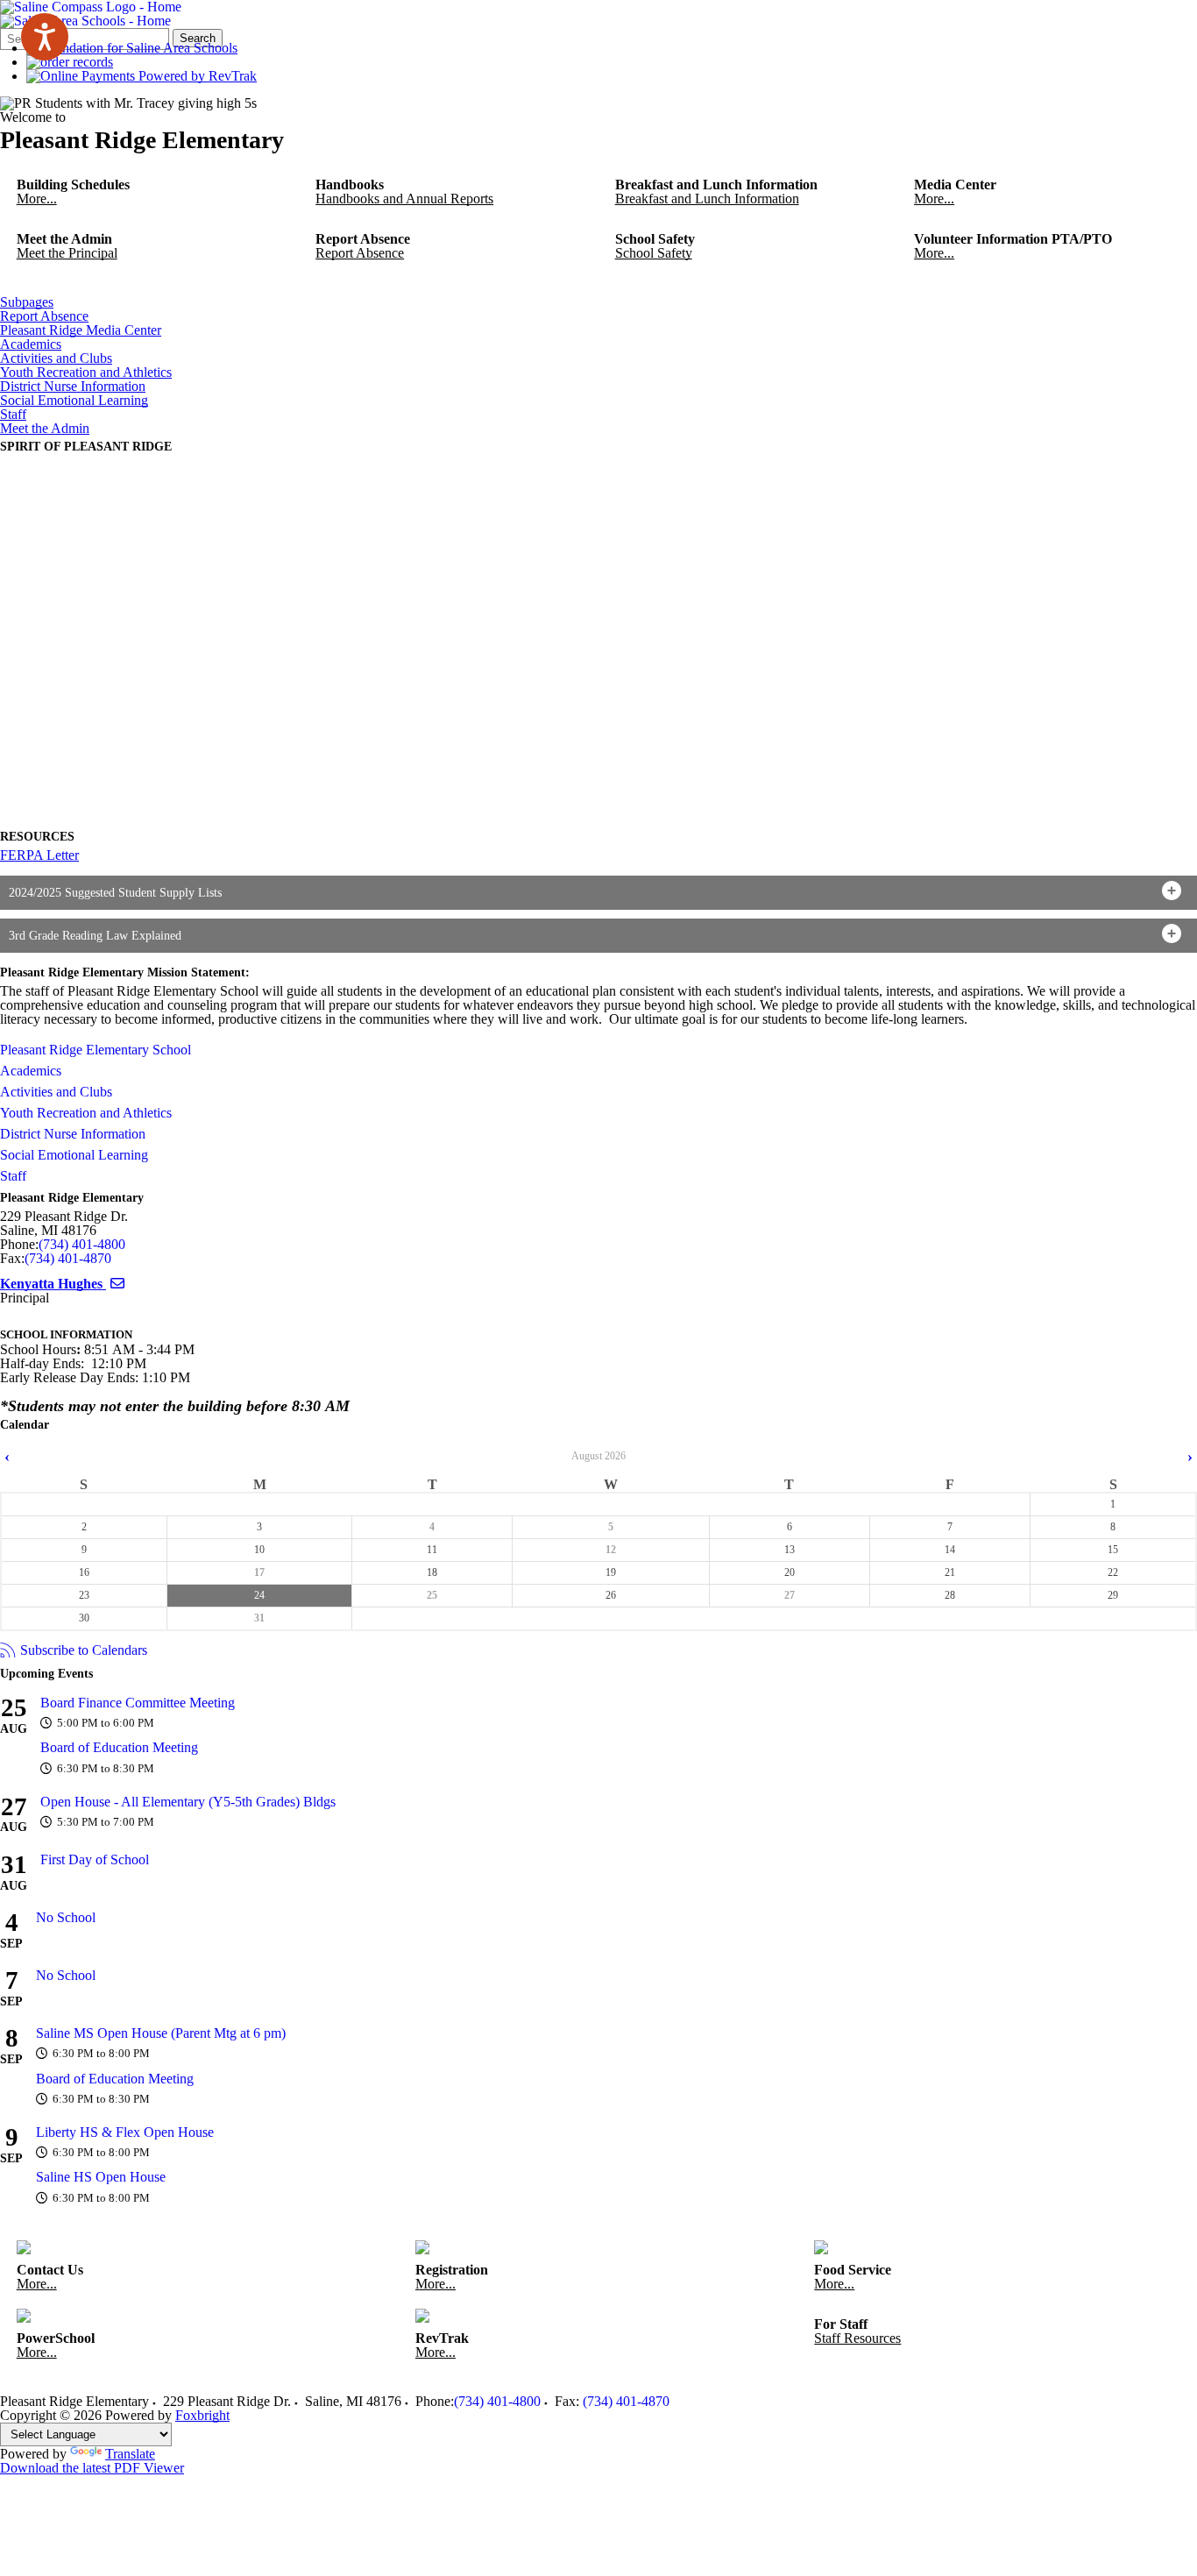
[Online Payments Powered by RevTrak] (142, 76)
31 (259, 1618)
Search (198, 38)
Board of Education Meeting (119, 1747)
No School (66, 1917)
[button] (598, 893)
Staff (13, 415)
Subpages (27, 302)
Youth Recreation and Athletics (86, 373)
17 (259, 1572)
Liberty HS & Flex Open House (125, 2132)
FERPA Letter (39, 855)
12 (611, 1550)
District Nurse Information (73, 387)
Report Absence (44, 316)
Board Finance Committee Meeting (138, 1703)
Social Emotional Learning (74, 401)
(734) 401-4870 (68, 1258)
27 (790, 1595)
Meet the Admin (45, 429)
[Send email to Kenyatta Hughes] (117, 1284)
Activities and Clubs (56, 358)
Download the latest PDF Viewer (92, 2468)
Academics (31, 344)
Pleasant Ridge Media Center (81, 330)
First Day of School (95, 1859)
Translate (130, 2454)
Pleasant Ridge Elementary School (96, 1050)
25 (432, 1595)
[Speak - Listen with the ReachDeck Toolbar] (45, 37)
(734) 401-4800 (82, 1244)
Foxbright (202, 2415)
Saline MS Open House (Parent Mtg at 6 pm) (161, 2033)
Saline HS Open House (101, 2177)
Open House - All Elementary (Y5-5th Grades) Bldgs (188, 1802)
